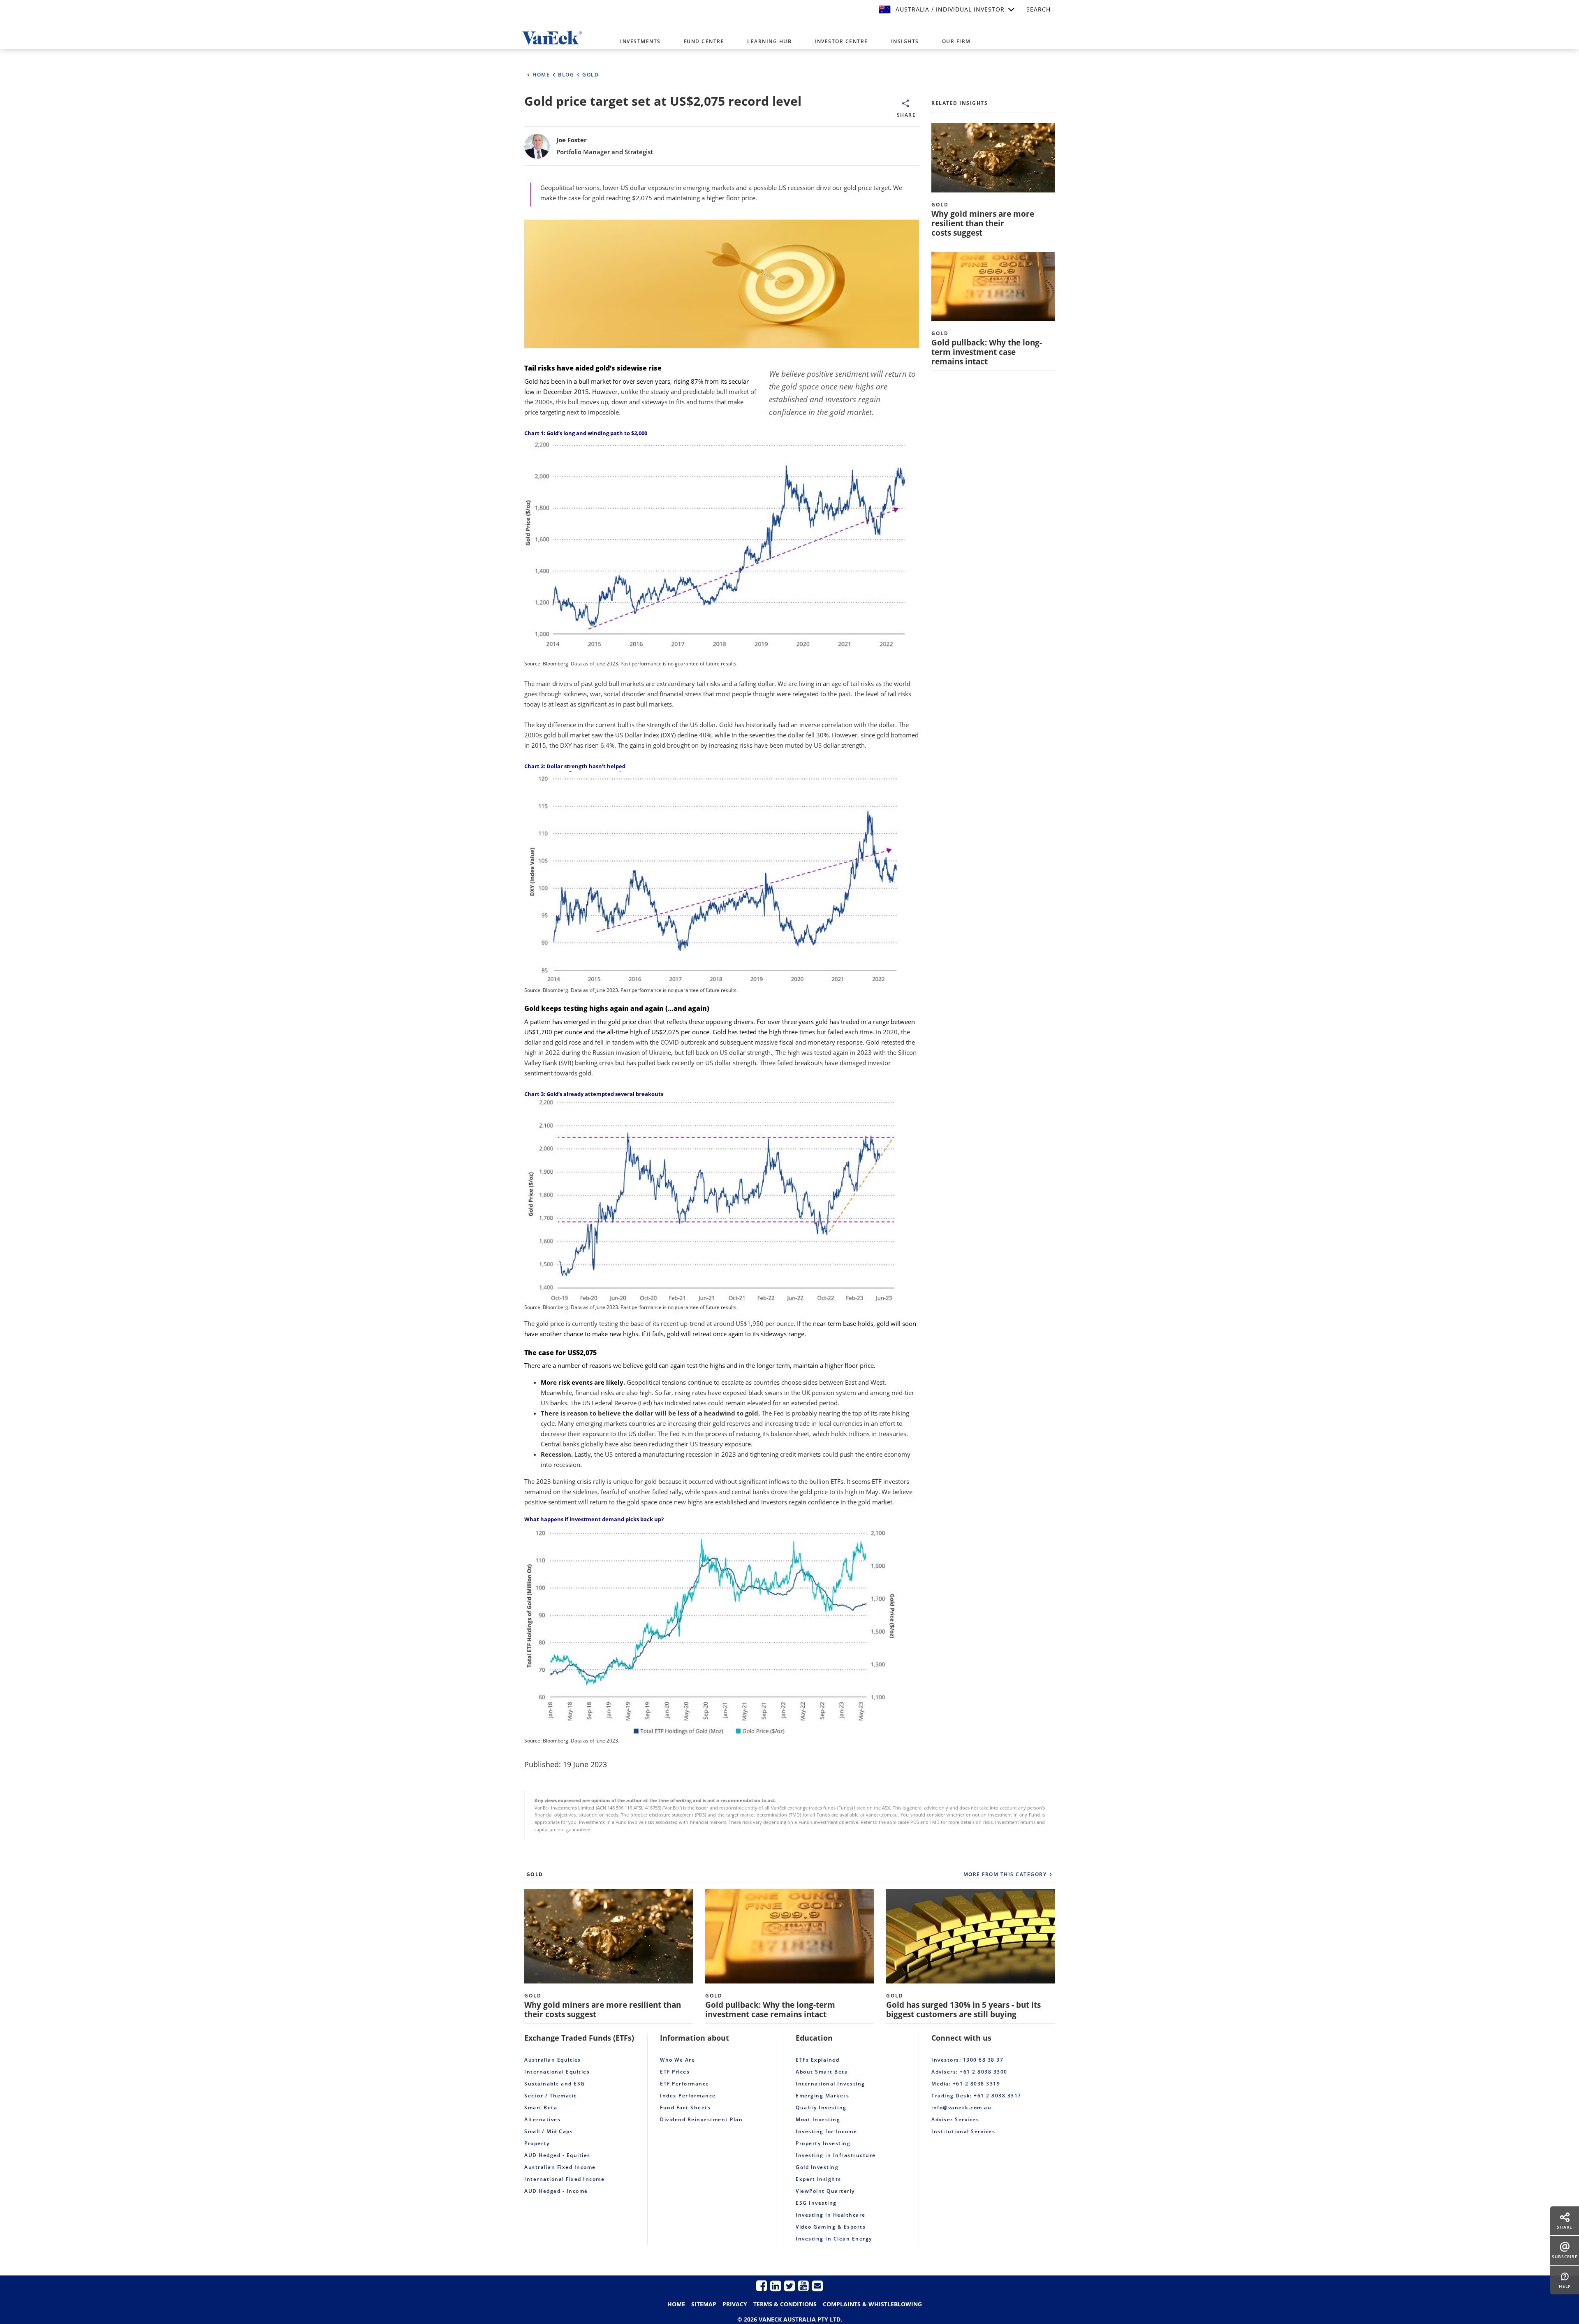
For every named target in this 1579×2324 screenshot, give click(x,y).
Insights (905, 41)
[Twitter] (789, 2286)
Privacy (735, 2304)
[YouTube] (803, 2286)
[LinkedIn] (776, 2286)
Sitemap (704, 2304)
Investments (640, 41)
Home (676, 2304)
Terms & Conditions (785, 2304)
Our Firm (956, 41)
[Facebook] (762, 2286)
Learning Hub (769, 41)
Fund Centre (704, 41)
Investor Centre (841, 41)
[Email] (817, 2286)
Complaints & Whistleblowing (872, 2304)
